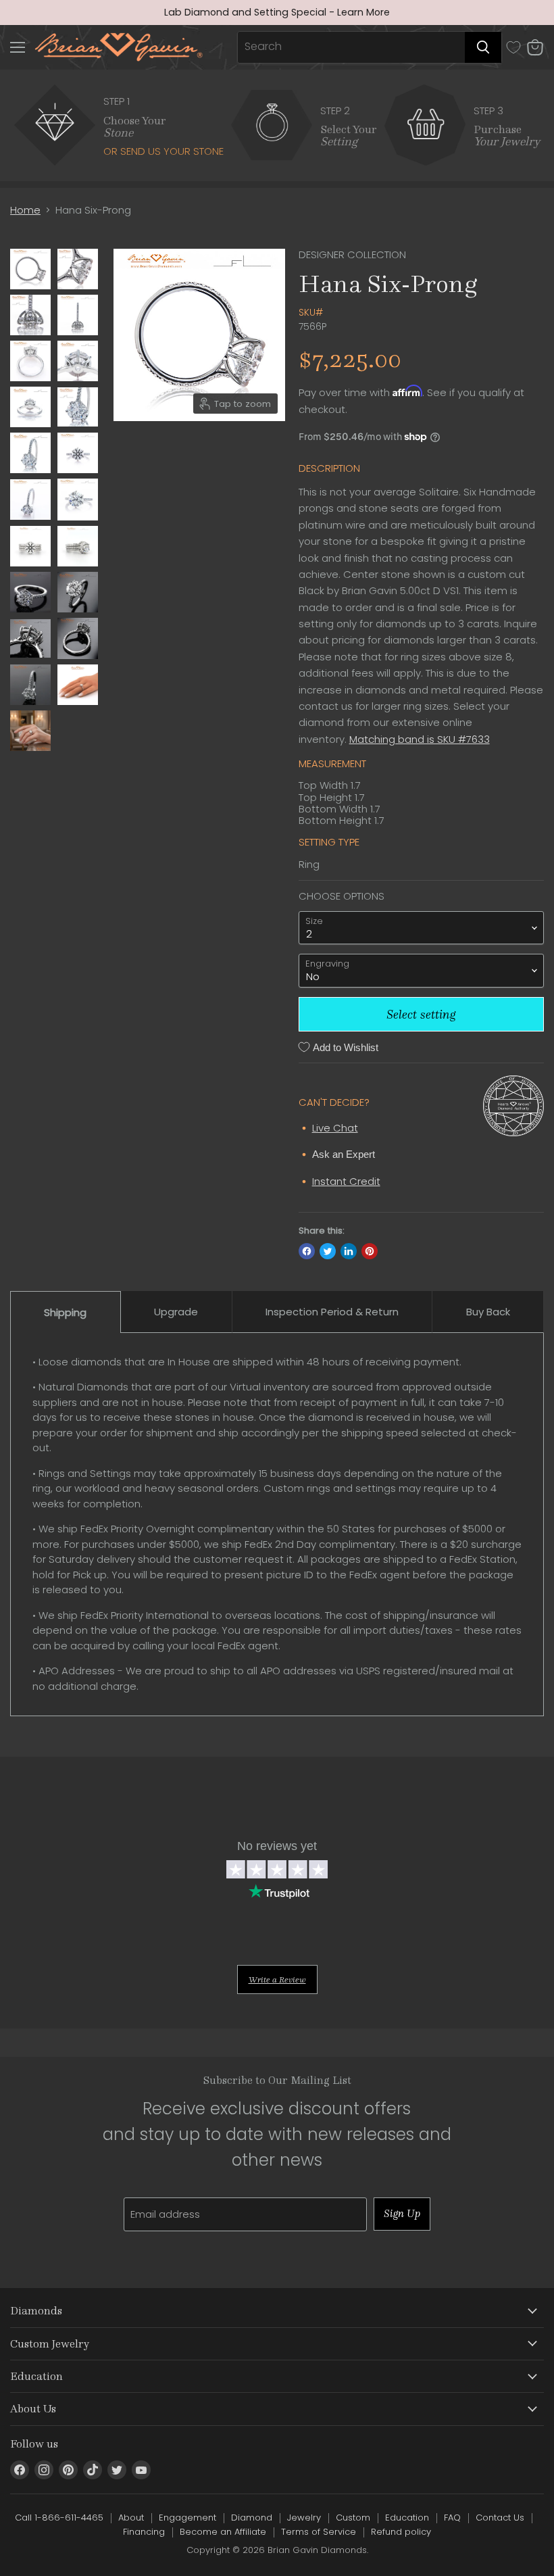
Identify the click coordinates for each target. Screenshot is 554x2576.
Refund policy (401, 2532)
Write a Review (277, 1979)
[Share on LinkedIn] (349, 1251)
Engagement (187, 2518)
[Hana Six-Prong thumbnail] (30, 269)
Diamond (252, 2518)
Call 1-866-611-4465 (59, 2518)
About (131, 2518)
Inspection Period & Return (332, 1312)
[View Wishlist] (513, 47)
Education (407, 2518)
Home (25, 210)
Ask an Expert (344, 1154)
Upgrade (176, 1312)
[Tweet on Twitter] (328, 1251)
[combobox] (351, 47)
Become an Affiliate (223, 2532)
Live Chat (335, 1128)
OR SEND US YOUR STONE (163, 151)
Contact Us (500, 2518)
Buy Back (488, 1312)
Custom (353, 2518)
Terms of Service (319, 2532)
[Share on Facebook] (307, 1251)
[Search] (483, 47)
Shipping (65, 1312)
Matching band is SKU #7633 (420, 739)
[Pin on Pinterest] (370, 1251)
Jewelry (304, 2518)
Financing (144, 2532)
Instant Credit (346, 1181)
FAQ (452, 2518)
